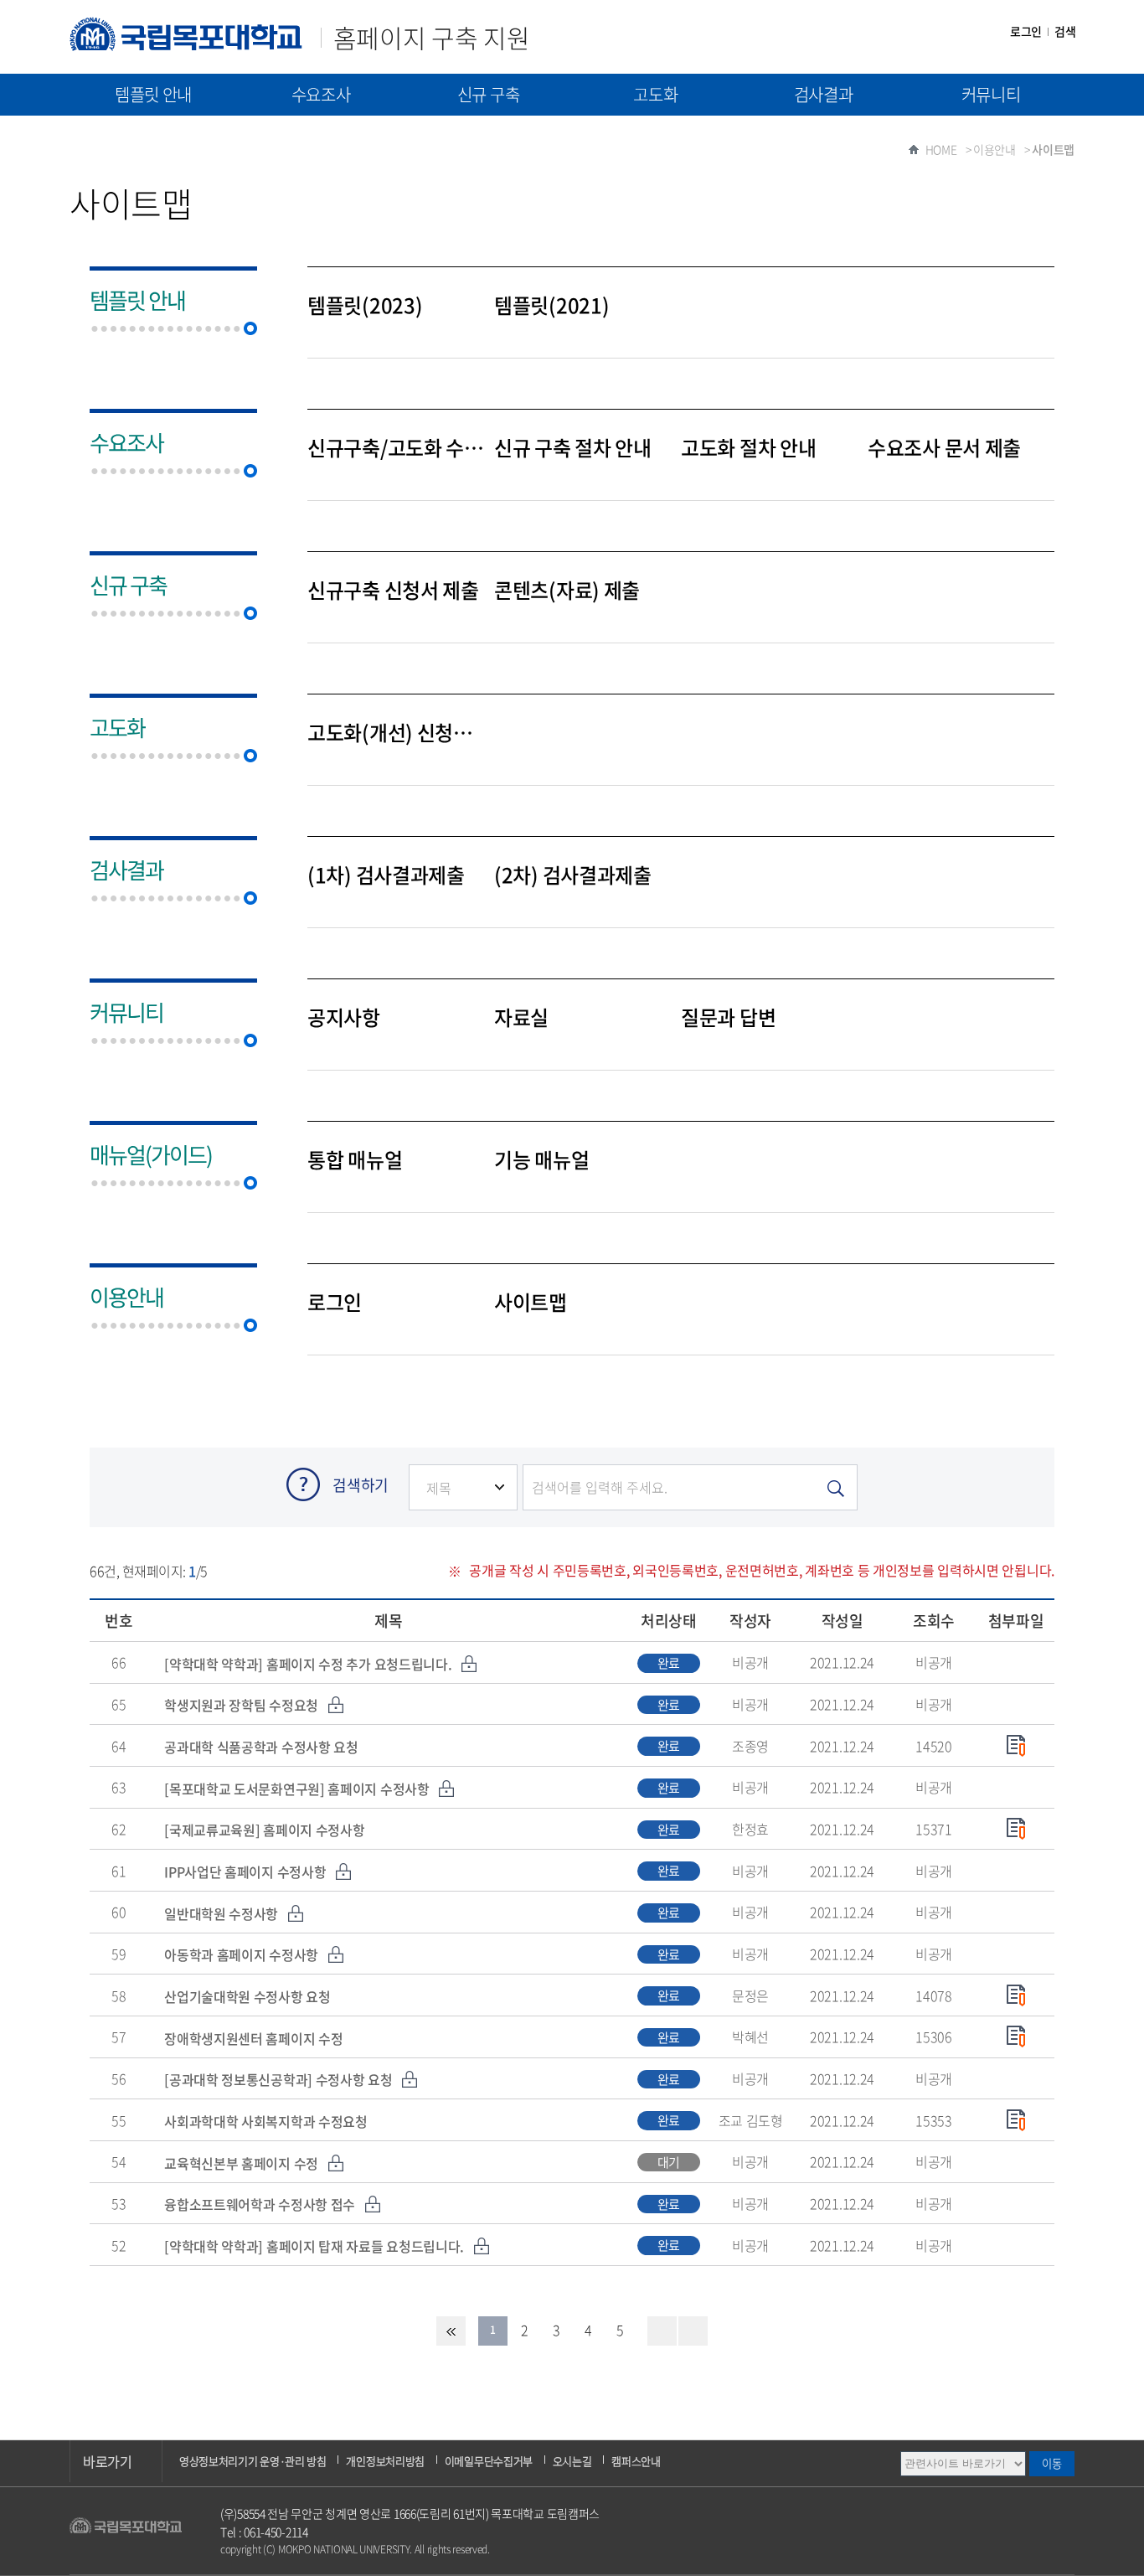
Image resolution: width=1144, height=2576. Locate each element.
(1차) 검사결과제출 (386, 875)
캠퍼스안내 (636, 2461)
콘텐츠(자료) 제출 (567, 591)
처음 (451, 2331)
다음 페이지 (662, 2331)
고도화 (655, 94)
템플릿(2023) (365, 306)
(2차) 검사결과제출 (573, 875)
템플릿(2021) (551, 306)
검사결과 (824, 94)
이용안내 (126, 1297)
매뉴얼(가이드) (153, 136)
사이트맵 (531, 1303)
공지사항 (344, 1018)
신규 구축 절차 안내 (573, 448)
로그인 (1026, 31)
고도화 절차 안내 (748, 448)
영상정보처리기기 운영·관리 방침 (253, 2461)
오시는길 (572, 2461)
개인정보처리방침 (385, 2461)
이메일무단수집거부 (489, 2461)
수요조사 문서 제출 (944, 448)
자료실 (521, 1018)
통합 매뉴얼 (355, 1160)
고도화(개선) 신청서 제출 (397, 733)
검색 (1065, 31)
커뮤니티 (991, 94)
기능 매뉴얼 (541, 1160)
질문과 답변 (728, 1018)
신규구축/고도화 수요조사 (397, 448)
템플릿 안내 (153, 94)
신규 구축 (489, 94)
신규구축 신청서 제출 (393, 591)
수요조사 (321, 94)
